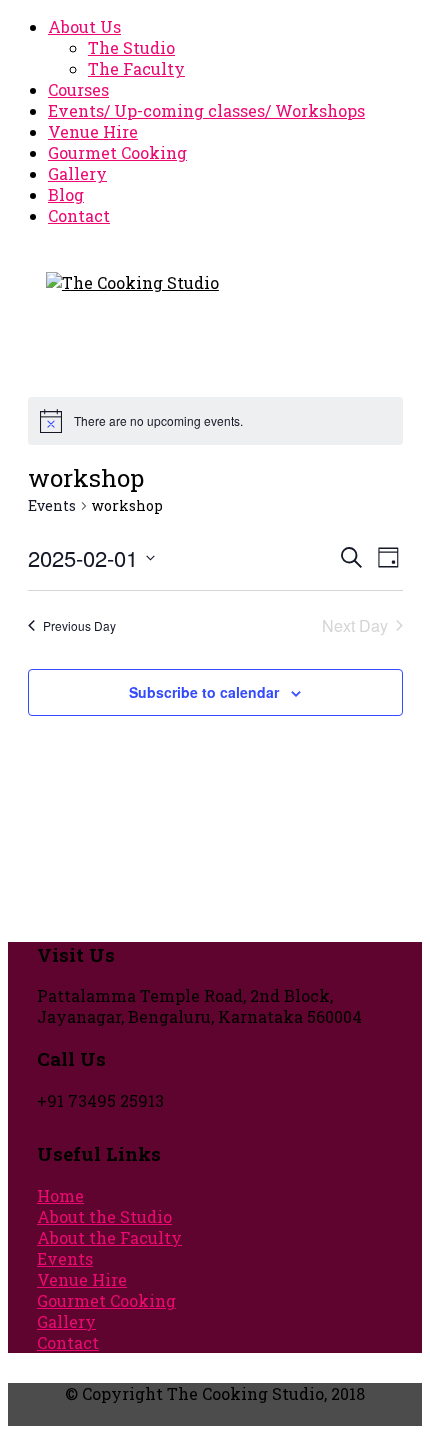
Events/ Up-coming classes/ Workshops (206, 110)
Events (52, 505)
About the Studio (104, 1216)
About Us (84, 26)
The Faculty (136, 68)
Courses (78, 89)
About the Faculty (109, 1237)
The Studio (131, 47)
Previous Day (79, 625)
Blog (66, 194)
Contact (79, 215)
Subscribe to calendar (204, 692)
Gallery (77, 173)
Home (60, 1195)
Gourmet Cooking (117, 152)
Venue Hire (93, 131)
